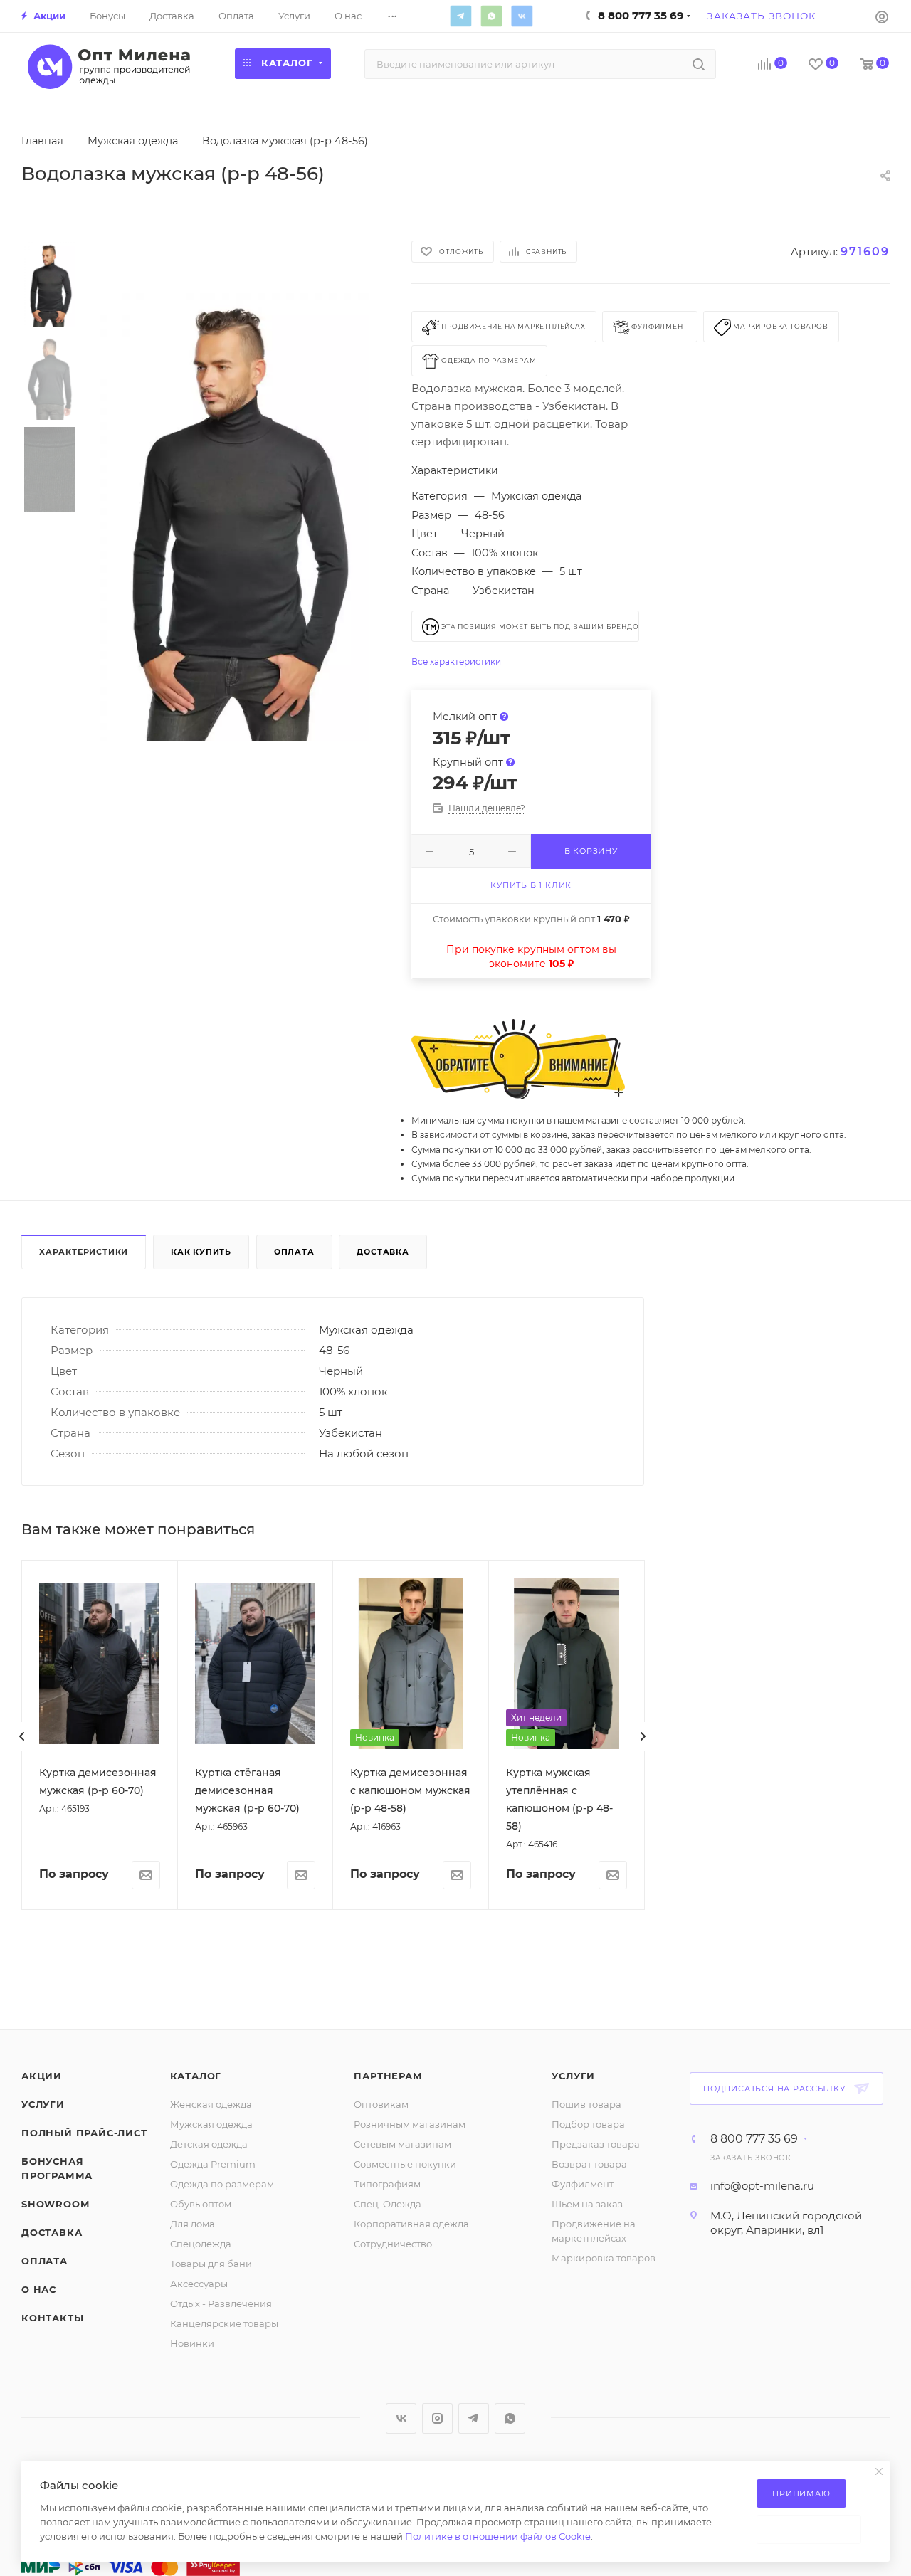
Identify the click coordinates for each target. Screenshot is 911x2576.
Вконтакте (522, 16)
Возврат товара (589, 2164)
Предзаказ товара (596, 2144)
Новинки (192, 2343)
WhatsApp (491, 16)
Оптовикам (381, 2104)
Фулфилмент (583, 2184)
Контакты (52, 2318)
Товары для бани (211, 2264)
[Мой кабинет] (882, 16)
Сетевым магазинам (402, 2144)
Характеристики (84, 1252)
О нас (39, 2289)
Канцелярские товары (224, 2323)
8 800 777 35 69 (754, 2139)
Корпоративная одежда (411, 2224)
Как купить (201, 1252)
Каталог (196, 2076)
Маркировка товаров (604, 2258)
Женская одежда (211, 2104)
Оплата (294, 1252)
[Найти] (699, 64)
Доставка (383, 1252)
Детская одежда (209, 2144)
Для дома (193, 2224)
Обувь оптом (201, 2204)
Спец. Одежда (388, 2204)
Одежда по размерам (222, 2184)
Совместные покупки (405, 2164)
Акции (42, 2076)
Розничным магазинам (410, 2124)
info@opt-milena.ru (762, 2186)
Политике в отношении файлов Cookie (498, 2536)
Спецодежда (201, 2244)
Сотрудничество (393, 2244)
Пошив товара (586, 2104)
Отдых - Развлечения (221, 2303)
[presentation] (22, 1736)
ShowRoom (55, 2204)
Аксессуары (199, 2284)
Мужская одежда (211, 2124)
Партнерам (388, 2076)
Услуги (43, 2104)
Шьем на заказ (587, 2204)
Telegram (460, 16)
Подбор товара (588, 2124)
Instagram (437, 2418)
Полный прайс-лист (84, 2133)
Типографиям (387, 2184)
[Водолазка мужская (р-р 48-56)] (235, 517)
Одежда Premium (213, 2164)
